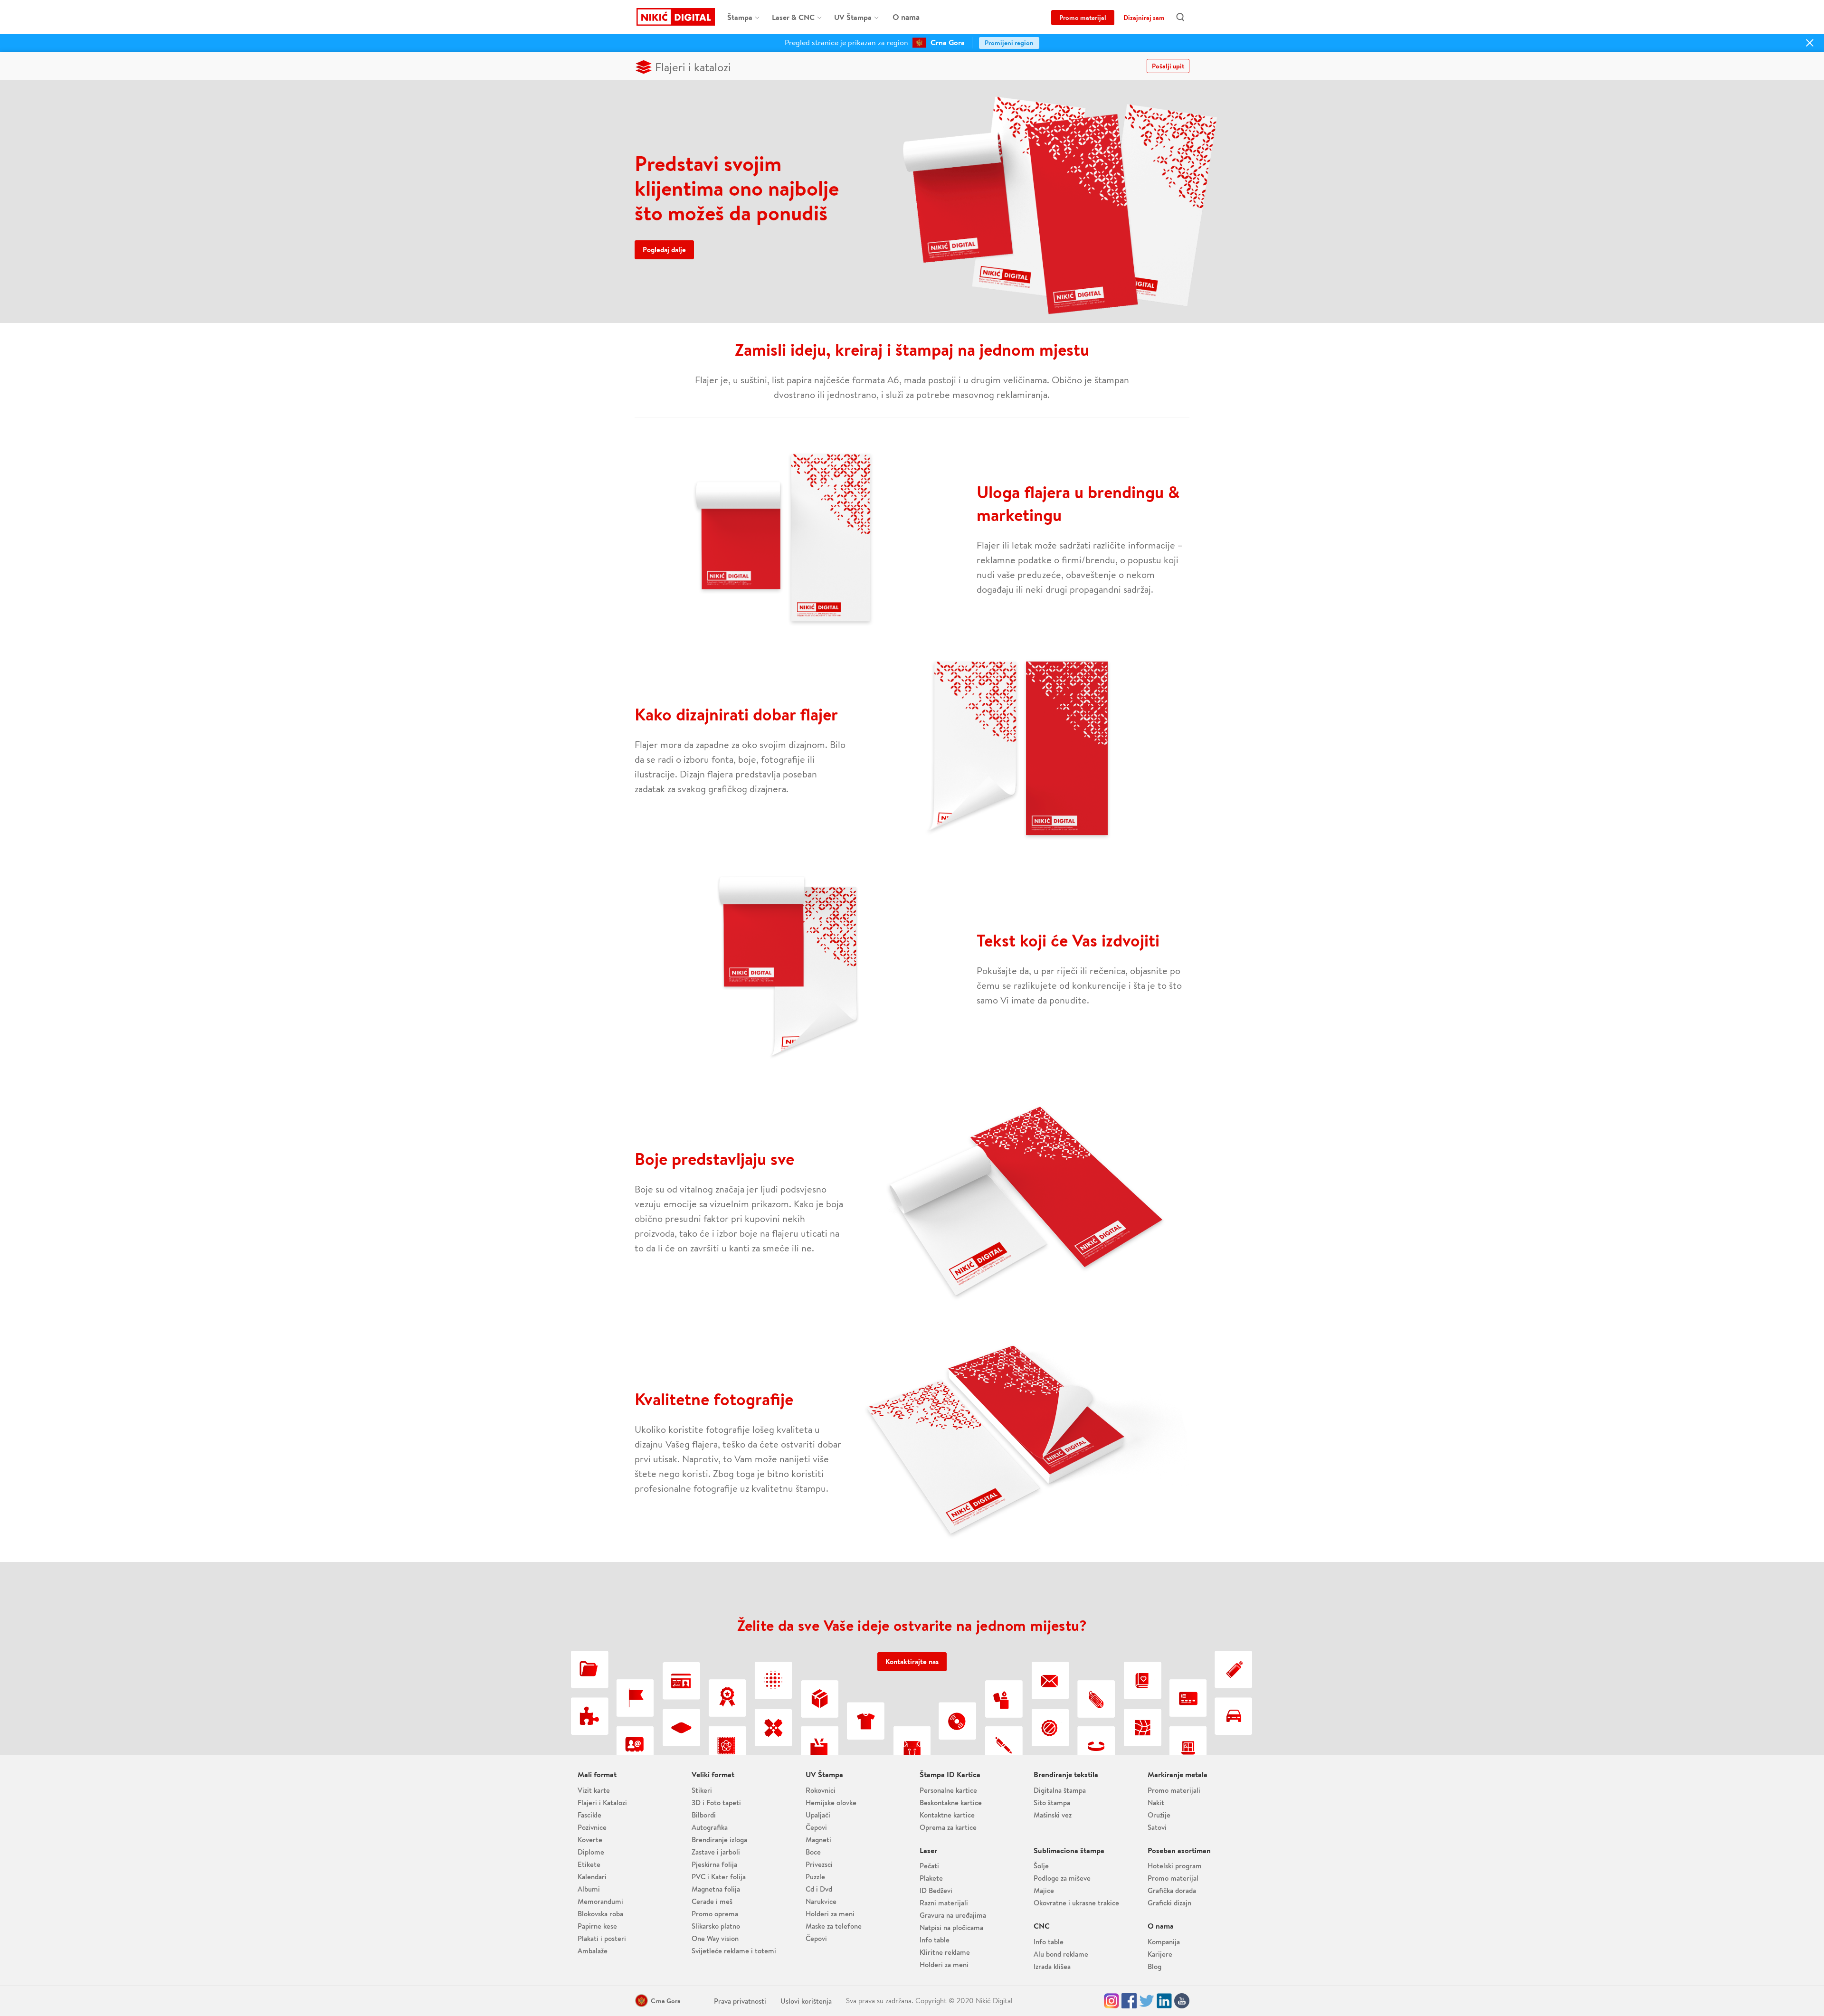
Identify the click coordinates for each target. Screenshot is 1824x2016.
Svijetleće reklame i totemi (734, 1951)
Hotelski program (1175, 1866)
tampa (740, 17)
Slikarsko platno (716, 1926)
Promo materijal (1083, 18)
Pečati (929, 1866)
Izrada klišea (1052, 1966)
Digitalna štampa (1060, 1790)
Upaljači (818, 1815)
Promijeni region (1009, 43)
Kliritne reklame (945, 1952)
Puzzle (815, 1877)
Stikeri (702, 1790)
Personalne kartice (948, 1790)
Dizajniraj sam (1144, 18)
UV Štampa (853, 17)
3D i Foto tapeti (716, 1803)
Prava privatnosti (740, 2001)
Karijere (1160, 1954)
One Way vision (715, 1938)
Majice (1044, 1890)
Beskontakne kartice (951, 1803)
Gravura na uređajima (953, 1915)
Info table (935, 1940)
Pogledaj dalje (664, 250)
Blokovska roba (600, 1914)
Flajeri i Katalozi (602, 1803)
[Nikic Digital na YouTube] (1182, 2001)
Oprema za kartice (948, 1827)
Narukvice (821, 1901)
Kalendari (592, 1877)
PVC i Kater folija (719, 1877)
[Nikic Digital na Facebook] (1129, 2001)
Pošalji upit (1168, 66)
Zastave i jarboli (716, 1852)
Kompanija (1164, 1942)
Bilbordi (704, 1815)
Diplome (591, 1852)
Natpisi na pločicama (951, 1927)
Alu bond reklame (1061, 1954)
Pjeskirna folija (714, 1864)
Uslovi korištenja (806, 2001)
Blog (1154, 1966)
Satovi (1157, 1827)
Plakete (931, 1878)
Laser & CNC (793, 17)
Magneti (818, 1840)
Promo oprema (715, 1914)
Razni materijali (944, 1903)
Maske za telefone (834, 1926)
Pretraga (1181, 17)
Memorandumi (600, 1901)
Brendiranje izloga (719, 1840)
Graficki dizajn (1169, 1903)
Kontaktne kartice (947, 1815)
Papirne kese (597, 1926)
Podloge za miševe (1062, 1878)
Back (16, 13)
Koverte (590, 1840)
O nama (906, 17)
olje (1041, 1866)
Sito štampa (1052, 1803)
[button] (661, 2001)
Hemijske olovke (831, 1803)
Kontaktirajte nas (912, 1661)
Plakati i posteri (602, 1938)
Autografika (710, 1827)
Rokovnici (821, 1790)
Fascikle (589, 1815)
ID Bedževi (936, 1890)
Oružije (1159, 1815)
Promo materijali (1174, 1790)
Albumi (589, 1889)
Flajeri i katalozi (693, 67)
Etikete (589, 1864)
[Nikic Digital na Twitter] (1147, 2001)
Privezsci (819, 1864)
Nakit (1156, 1803)
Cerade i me (712, 1901)
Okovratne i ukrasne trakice (1076, 1903)
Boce (813, 1852)
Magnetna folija (716, 1889)
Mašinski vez (1053, 1815)
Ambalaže (593, 1951)
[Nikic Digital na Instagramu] (1111, 2001)
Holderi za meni (830, 1914)
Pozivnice (592, 1827)
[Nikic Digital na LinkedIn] (1164, 2001)
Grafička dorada (1172, 1890)
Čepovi (816, 1827)
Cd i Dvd (819, 1889)
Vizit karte (594, 1790)
